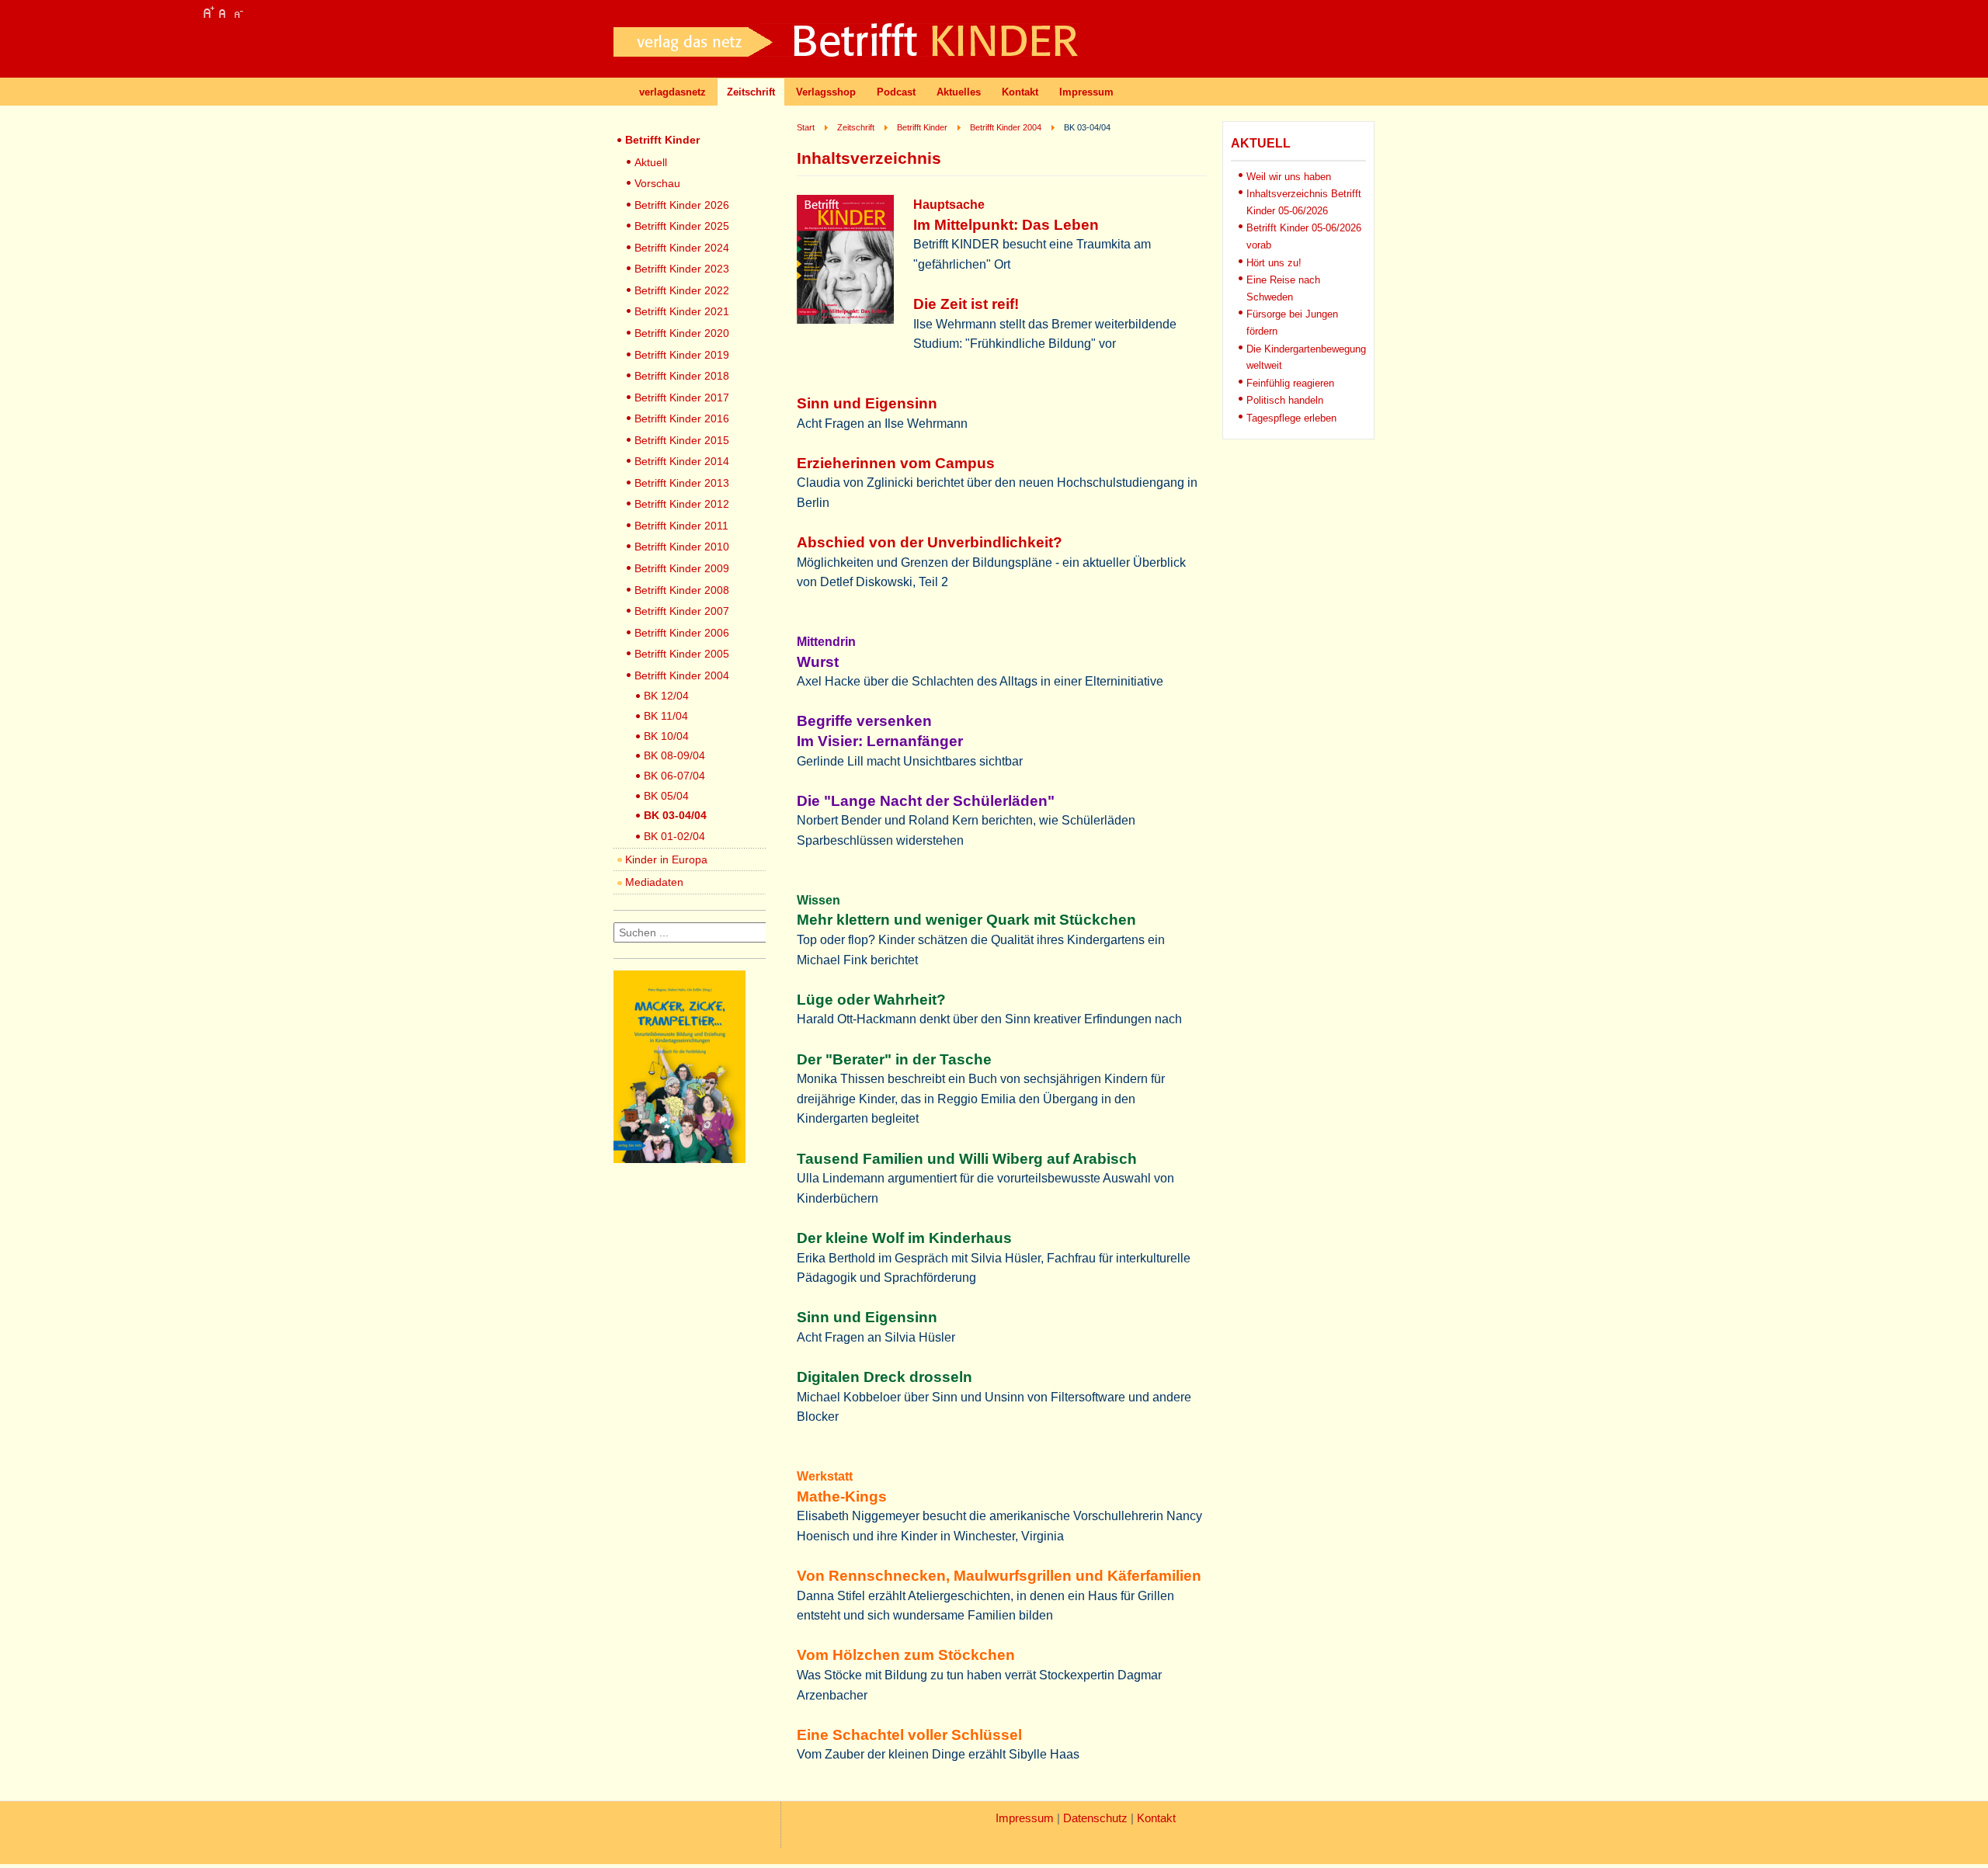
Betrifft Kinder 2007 (682, 611)
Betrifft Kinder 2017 (682, 398)
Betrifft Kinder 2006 (682, 633)
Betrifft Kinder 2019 (682, 355)
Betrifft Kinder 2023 (682, 269)
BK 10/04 (666, 736)
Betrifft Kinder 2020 (682, 333)
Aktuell (651, 162)
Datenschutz (1095, 1818)
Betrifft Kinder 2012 (682, 504)
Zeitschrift (751, 92)
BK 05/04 (666, 796)
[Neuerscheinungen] (679, 1159)
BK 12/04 (666, 696)
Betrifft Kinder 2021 (682, 311)
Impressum (1086, 92)
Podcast (896, 92)
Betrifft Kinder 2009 (682, 568)
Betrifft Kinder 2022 (682, 290)
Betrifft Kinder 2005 (682, 654)
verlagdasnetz (673, 92)
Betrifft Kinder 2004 (682, 675)
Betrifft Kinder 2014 (682, 461)
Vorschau (657, 183)
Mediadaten (654, 882)
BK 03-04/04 (675, 815)
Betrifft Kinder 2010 (682, 547)
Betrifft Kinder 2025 (682, 226)
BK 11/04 (666, 716)
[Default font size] (223, 12)
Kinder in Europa (666, 859)
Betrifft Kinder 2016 (682, 418)
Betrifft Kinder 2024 (682, 248)
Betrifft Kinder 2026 (682, 205)
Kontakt (1020, 92)
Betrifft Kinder (662, 140)
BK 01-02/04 (674, 836)
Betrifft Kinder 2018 (682, 376)
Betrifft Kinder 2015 (682, 440)
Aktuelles (959, 92)
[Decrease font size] (238, 12)
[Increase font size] (208, 12)
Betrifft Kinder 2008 (682, 590)
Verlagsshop (826, 92)
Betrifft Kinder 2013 (682, 483)
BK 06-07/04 (674, 776)
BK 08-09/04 (674, 755)
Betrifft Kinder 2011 (681, 526)
